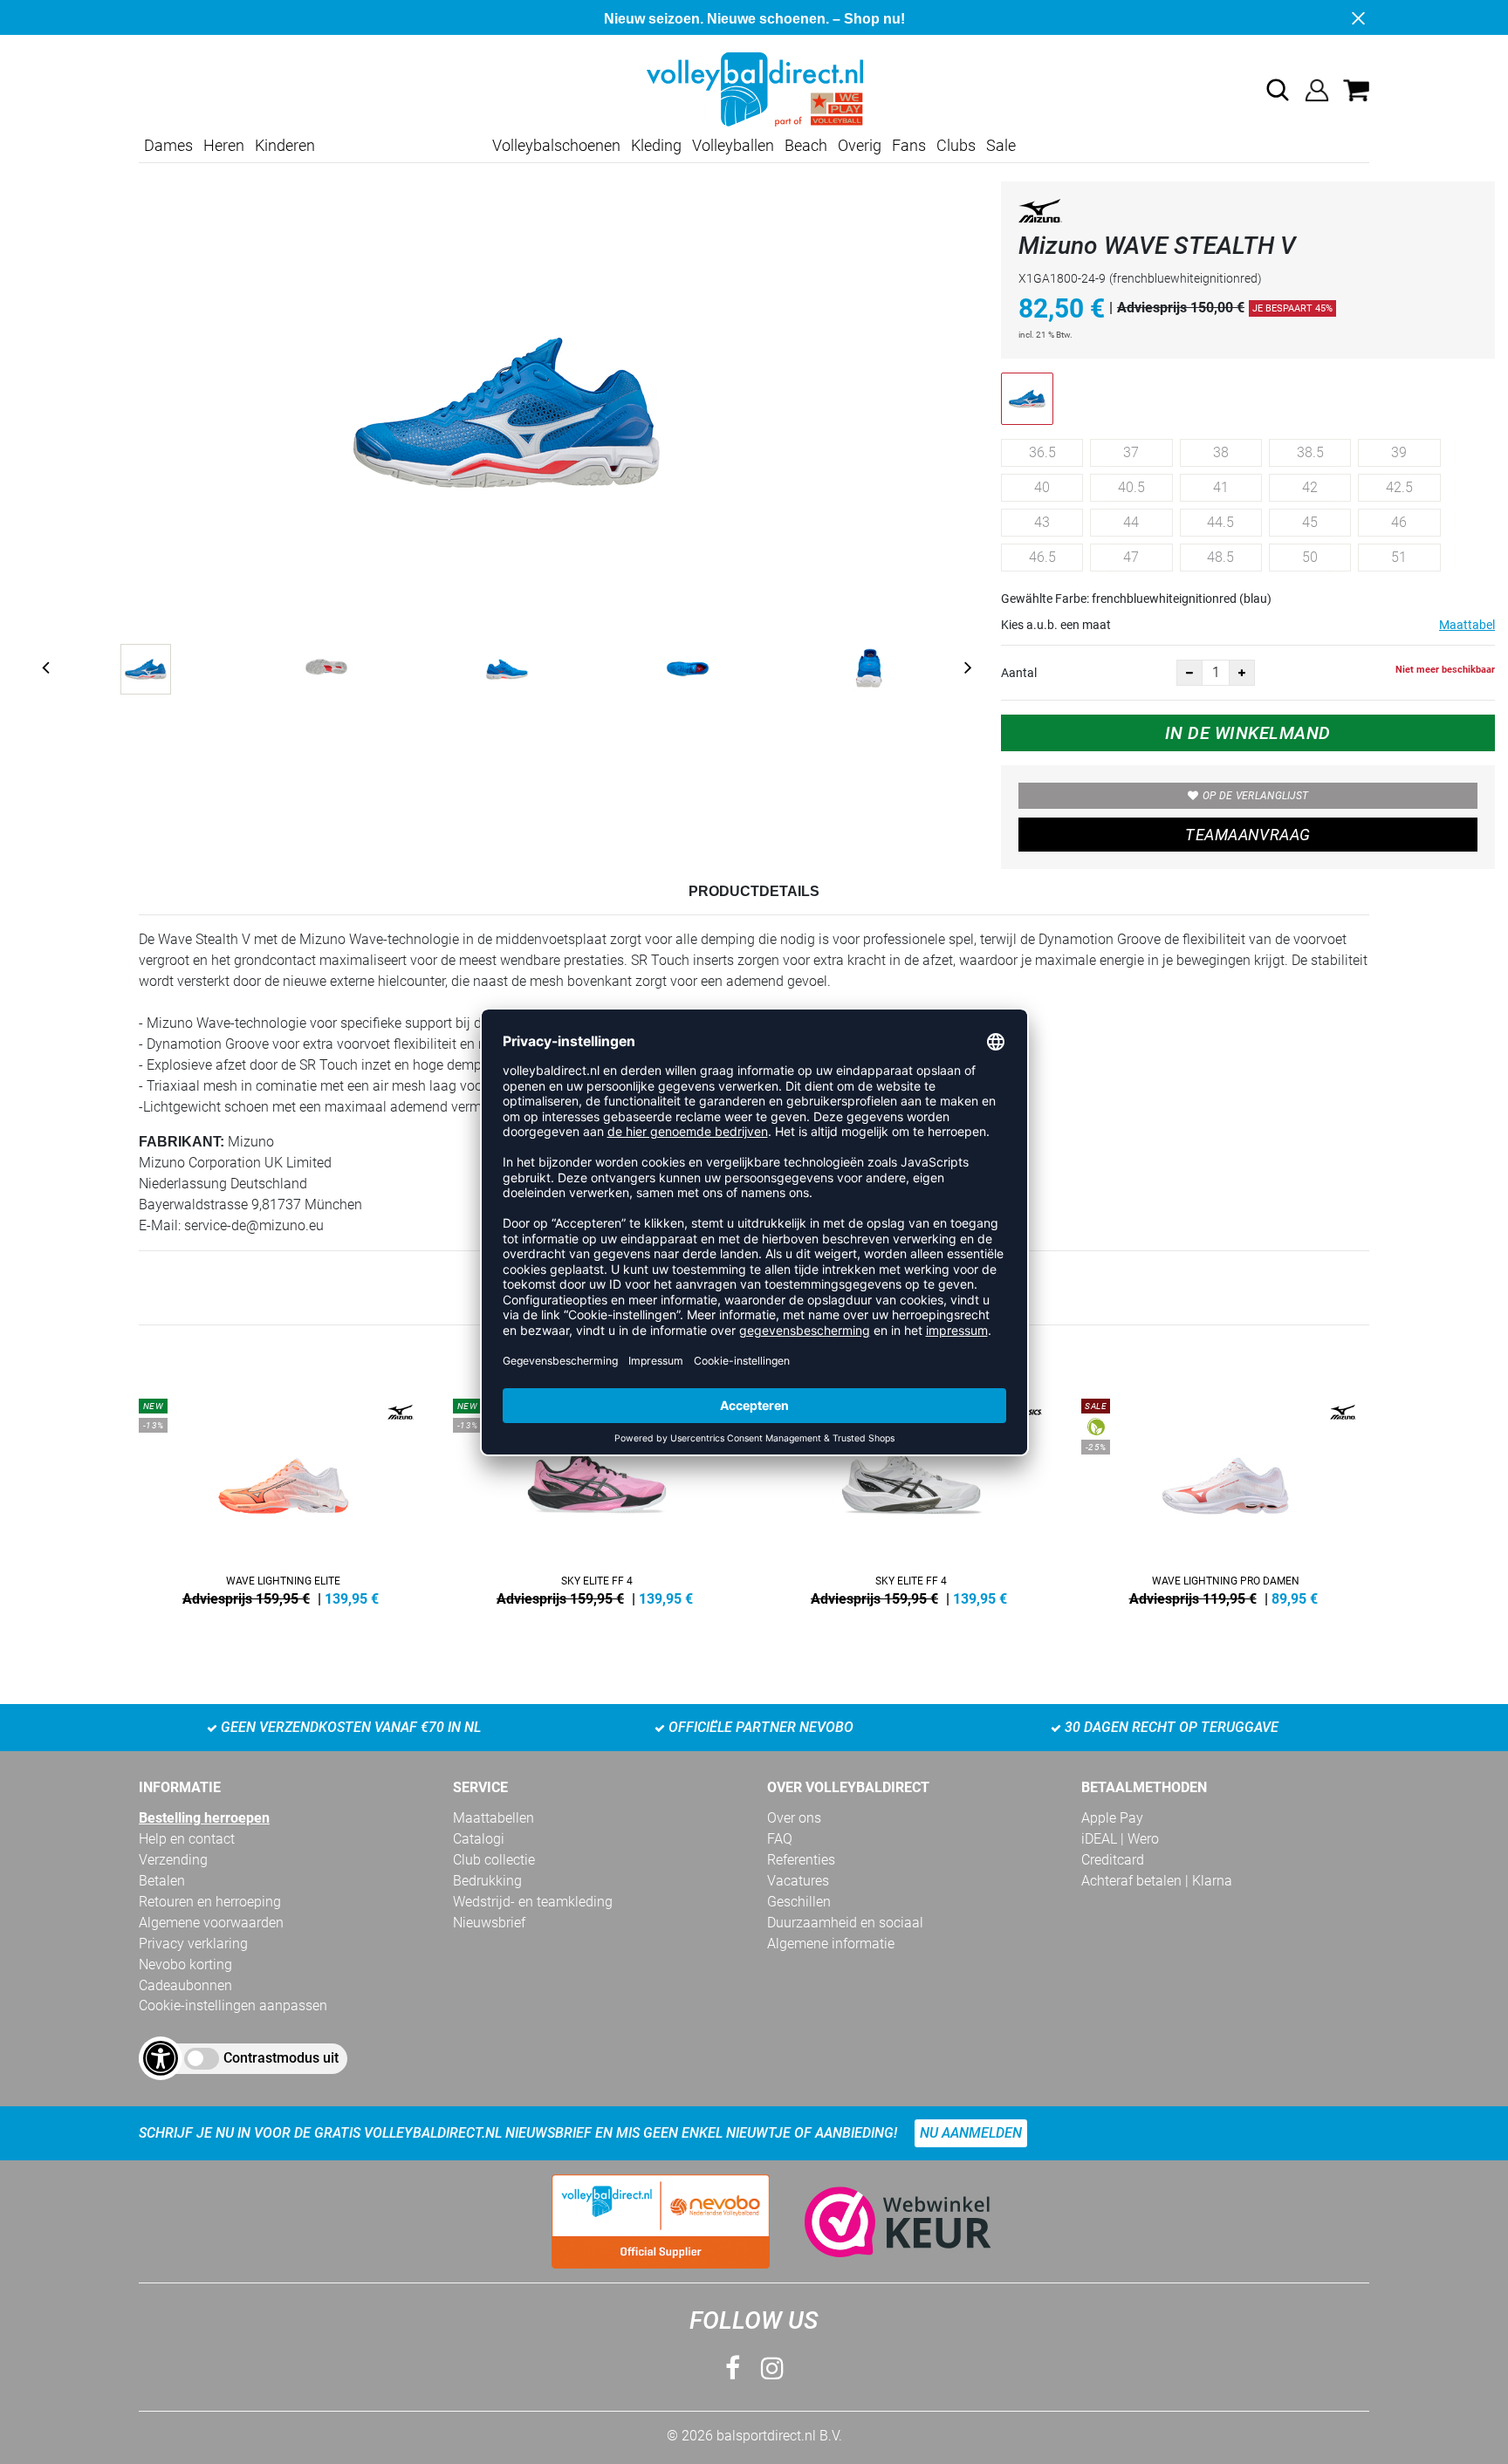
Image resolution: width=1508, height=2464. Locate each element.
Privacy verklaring (193, 1944)
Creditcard (1113, 1860)
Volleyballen (733, 145)
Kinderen (285, 145)
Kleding (656, 145)
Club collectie (494, 1860)
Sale (1001, 145)
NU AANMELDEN (971, 2133)
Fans (909, 145)
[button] (1278, 90)
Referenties (801, 1860)
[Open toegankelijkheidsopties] (161, 2058)
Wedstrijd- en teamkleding (533, 1902)
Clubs (956, 145)
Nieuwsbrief (489, 1923)
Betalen (162, 1881)
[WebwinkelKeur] (881, 2222)
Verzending (173, 1860)
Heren (224, 145)
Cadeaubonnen (185, 1985)
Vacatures (798, 1881)
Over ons (794, 1818)
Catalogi (479, 1839)
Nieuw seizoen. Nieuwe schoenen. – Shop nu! (754, 19)
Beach (806, 145)
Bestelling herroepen (204, 1818)
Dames (168, 145)
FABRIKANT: (182, 1142)
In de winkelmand (1248, 733)
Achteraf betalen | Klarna (1157, 1881)
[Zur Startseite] (754, 89)
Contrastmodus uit (281, 2058)
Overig (860, 145)
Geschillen (799, 1902)
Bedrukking (487, 1881)
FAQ (780, 1839)
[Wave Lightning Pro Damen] (1225, 1499)
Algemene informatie (831, 1944)
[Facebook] (733, 2368)
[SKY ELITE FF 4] (597, 1499)
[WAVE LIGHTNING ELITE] (283, 1499)
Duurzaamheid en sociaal (845, 1923)
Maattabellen (494, 1818)
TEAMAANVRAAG (1248, 835)
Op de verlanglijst (1255, 796)
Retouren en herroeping (210, 1902)
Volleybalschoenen (556, 145)
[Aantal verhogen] (1242, 673)
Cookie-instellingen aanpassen (233, 2005)
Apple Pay (1112, 1818)
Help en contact (187, 1839)
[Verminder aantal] (1189, 673)
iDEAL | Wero (1120, 1839)
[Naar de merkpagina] (1040, 214)
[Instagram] (772, 2368)
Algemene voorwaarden (211, 1923)
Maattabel (1467, 625)
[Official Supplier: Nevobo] (661, 2221)
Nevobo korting (185, 1964)
